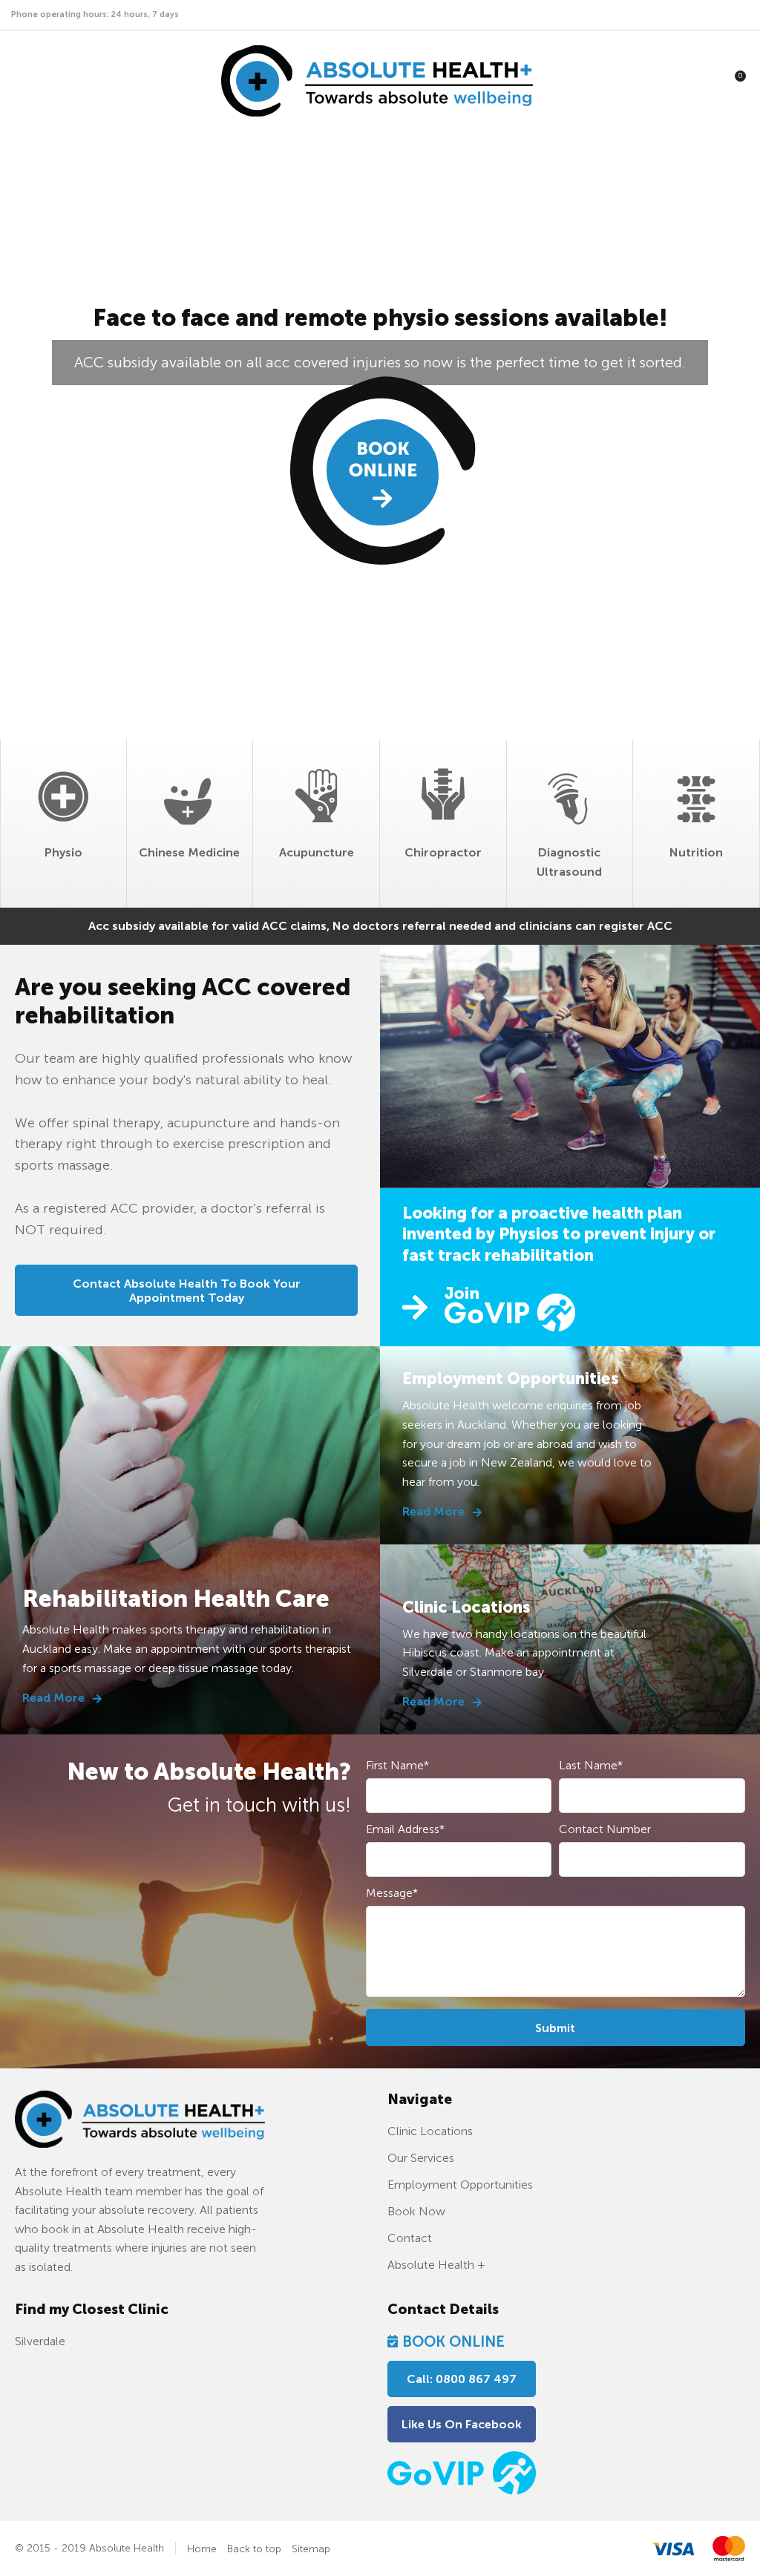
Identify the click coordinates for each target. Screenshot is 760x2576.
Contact (410, 2238)
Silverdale (40, 2341)
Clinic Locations (430, 2131)
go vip (489, 1307)
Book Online (453, 2341)
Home (202, 2549)
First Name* (397, 1765)
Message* (392, 1893)
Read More (55, 1698)
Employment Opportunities (460, 2185)
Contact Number (605, 1829)
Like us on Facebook (462, 2424)
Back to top (254, 2549)
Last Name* (591, 1765)
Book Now (380, 394)
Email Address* (405, 1829)
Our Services (421, 2158)
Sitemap (311, 2549)
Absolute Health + (436, 2265)
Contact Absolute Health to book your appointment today (187, 1291)
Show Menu (24, 81)
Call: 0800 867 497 (462, 2379)
